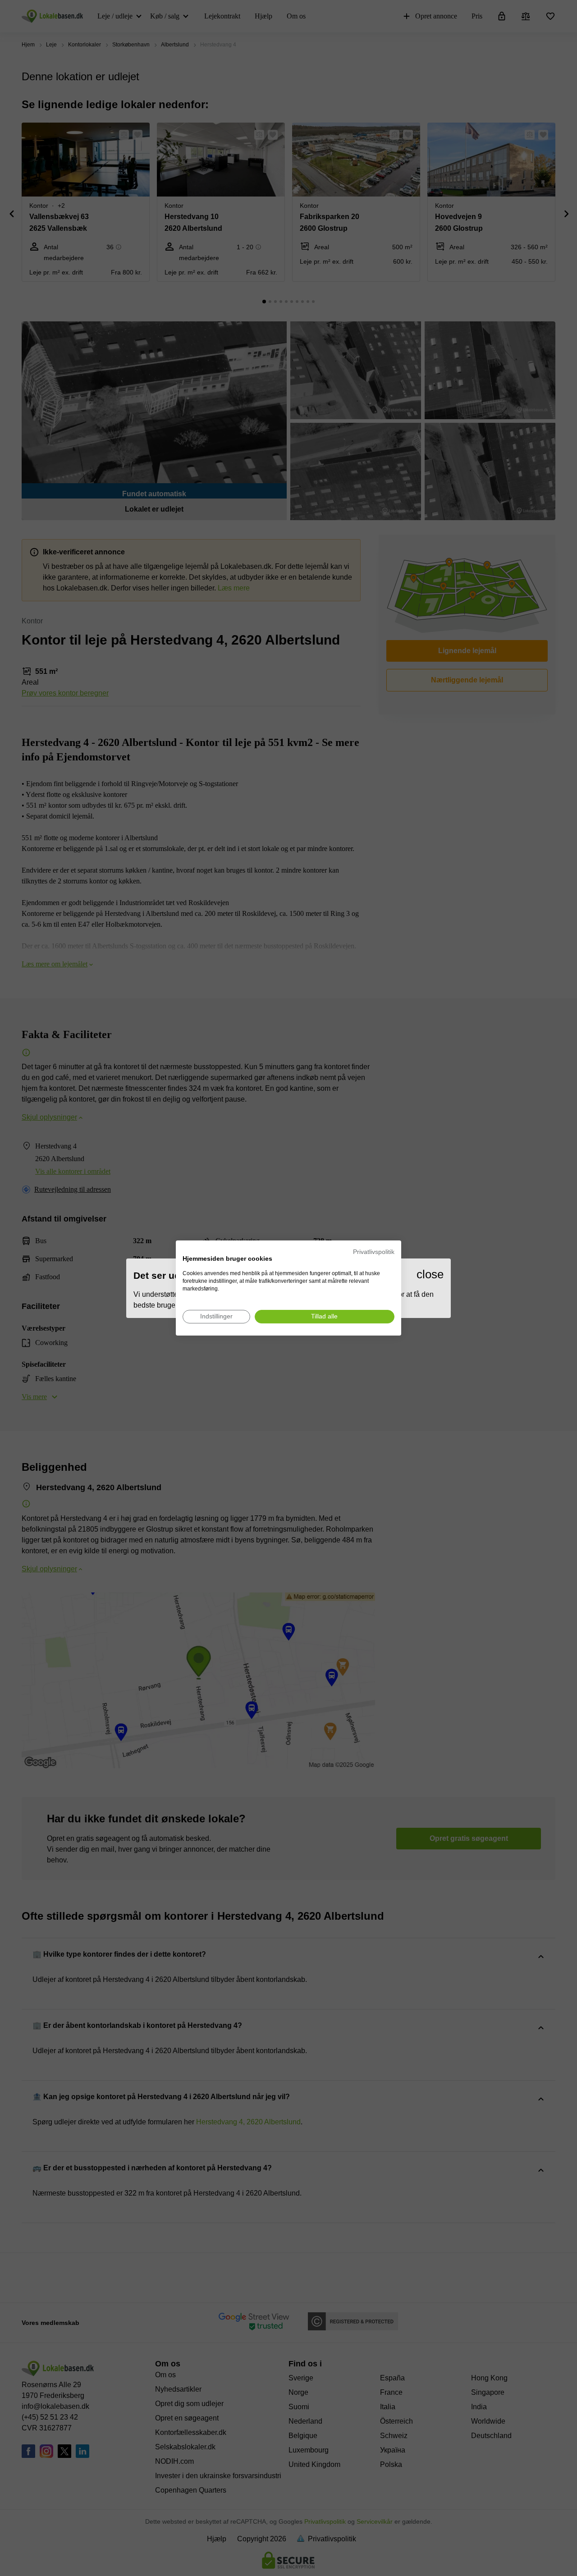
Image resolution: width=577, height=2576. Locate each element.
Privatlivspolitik (374, 1252)
